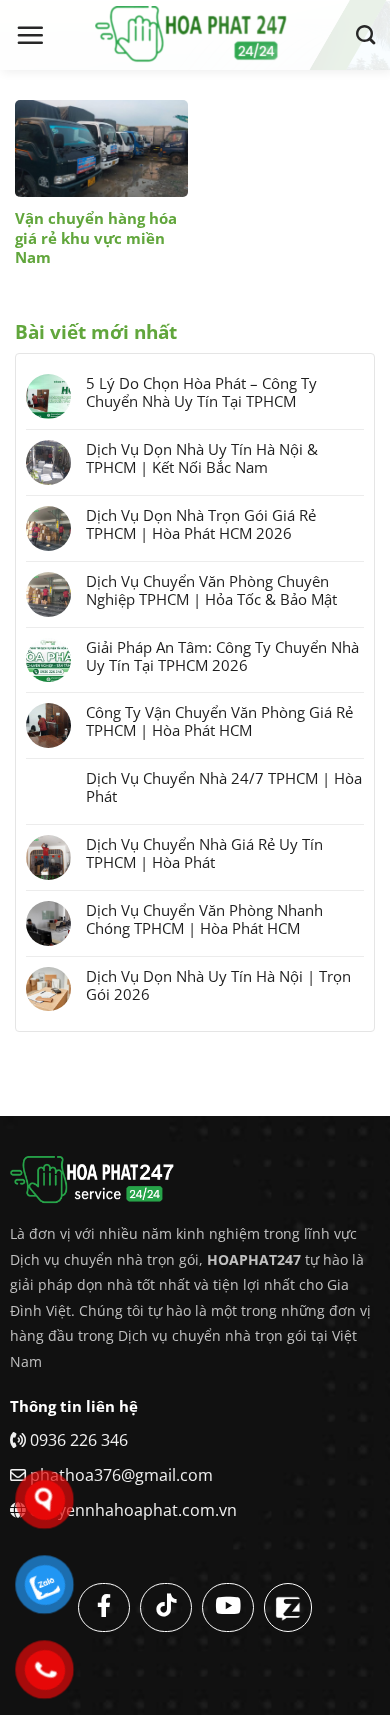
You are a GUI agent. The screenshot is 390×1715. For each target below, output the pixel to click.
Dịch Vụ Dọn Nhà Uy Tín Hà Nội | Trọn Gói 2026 (218, 985)
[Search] (365, 34)
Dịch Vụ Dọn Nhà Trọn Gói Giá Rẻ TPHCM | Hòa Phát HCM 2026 (201, 524)
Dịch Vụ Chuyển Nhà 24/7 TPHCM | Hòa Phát (224, 787)
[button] (30, 35)
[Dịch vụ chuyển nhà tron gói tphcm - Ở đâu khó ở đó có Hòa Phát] (195, 35)
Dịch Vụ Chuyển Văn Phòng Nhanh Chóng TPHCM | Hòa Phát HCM (204, 919)
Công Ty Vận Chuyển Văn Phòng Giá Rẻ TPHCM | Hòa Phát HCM (219, 721)
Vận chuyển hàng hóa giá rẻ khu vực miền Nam (96, 238)
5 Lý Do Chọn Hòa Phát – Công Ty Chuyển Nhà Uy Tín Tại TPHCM (201, 392)
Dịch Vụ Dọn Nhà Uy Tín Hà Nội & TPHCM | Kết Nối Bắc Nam (202, 458)
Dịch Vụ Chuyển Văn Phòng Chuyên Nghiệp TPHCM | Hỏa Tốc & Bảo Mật (211, 590)
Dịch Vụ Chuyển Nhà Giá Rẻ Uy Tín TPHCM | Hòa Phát (204, 853)
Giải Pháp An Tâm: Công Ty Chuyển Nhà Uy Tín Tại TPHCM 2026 (222, 656)
